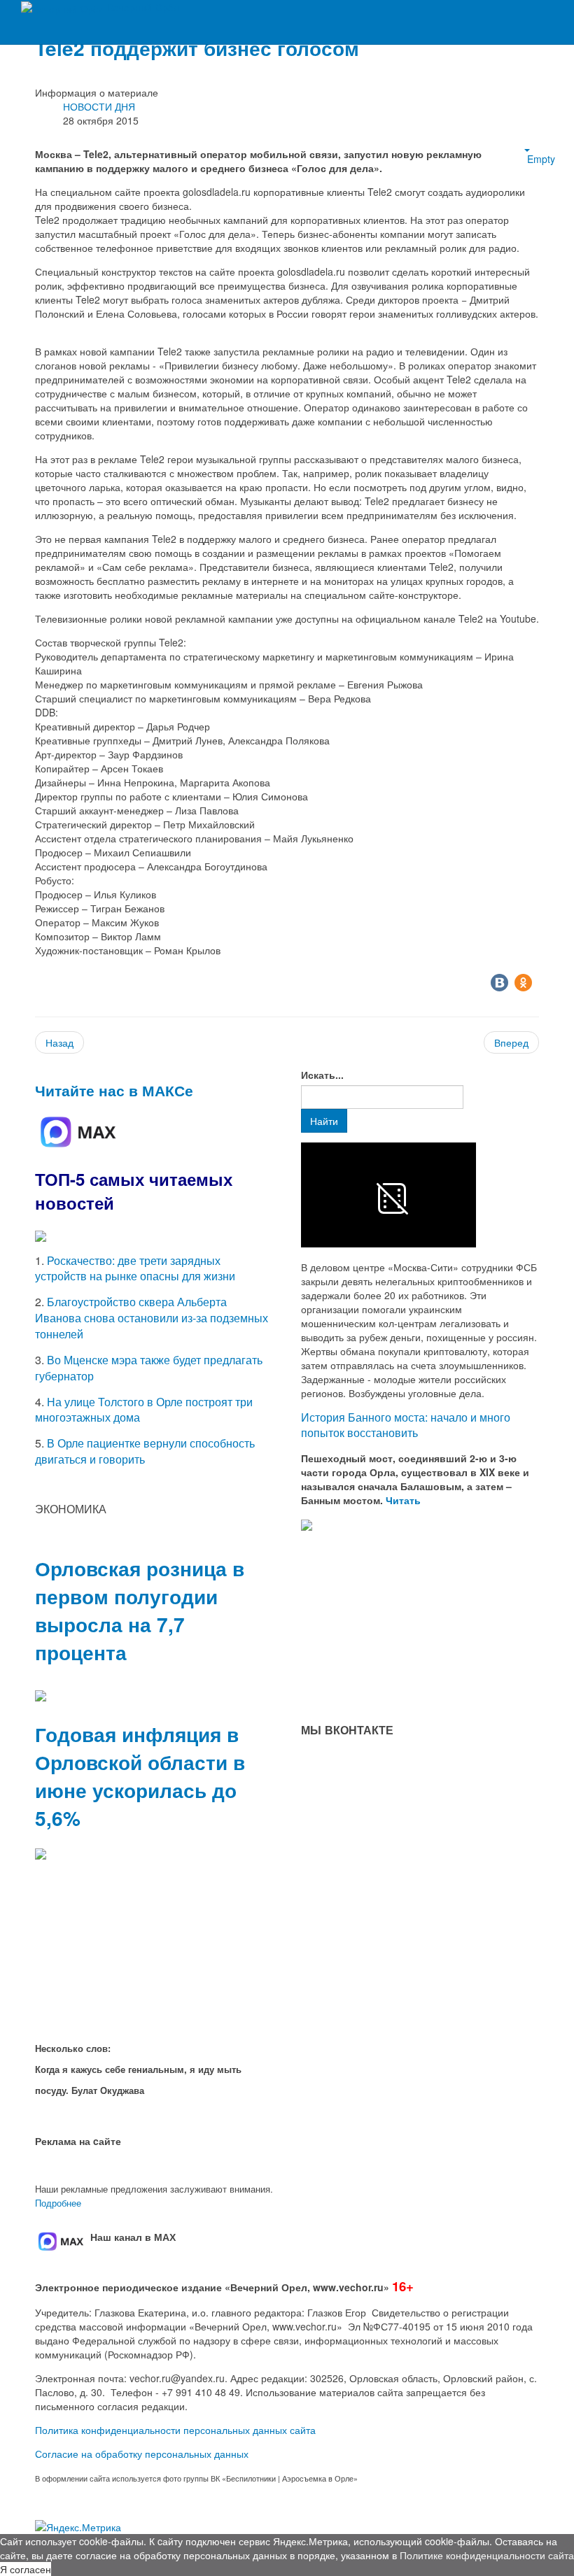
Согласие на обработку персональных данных (142, 2454)
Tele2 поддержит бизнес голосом (197, 48)
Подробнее (58, 2203)
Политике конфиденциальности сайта (487, 2555)
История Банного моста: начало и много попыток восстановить (406, 1425)
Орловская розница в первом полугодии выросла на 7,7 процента (140, 1610)
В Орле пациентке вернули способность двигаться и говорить (145, 1451)
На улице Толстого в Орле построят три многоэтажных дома (144, 1410)
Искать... (322, 1075)
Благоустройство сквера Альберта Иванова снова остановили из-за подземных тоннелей (152, 1318)
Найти (324, 1121)
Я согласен (26, 2569)
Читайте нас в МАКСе (114, 1090)
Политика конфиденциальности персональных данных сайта (175, 2430)
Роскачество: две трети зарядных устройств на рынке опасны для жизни (135, 1268)
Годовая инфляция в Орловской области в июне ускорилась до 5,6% (140, 1776)
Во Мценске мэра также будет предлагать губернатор (149, 1368)
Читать (405, 1500)
